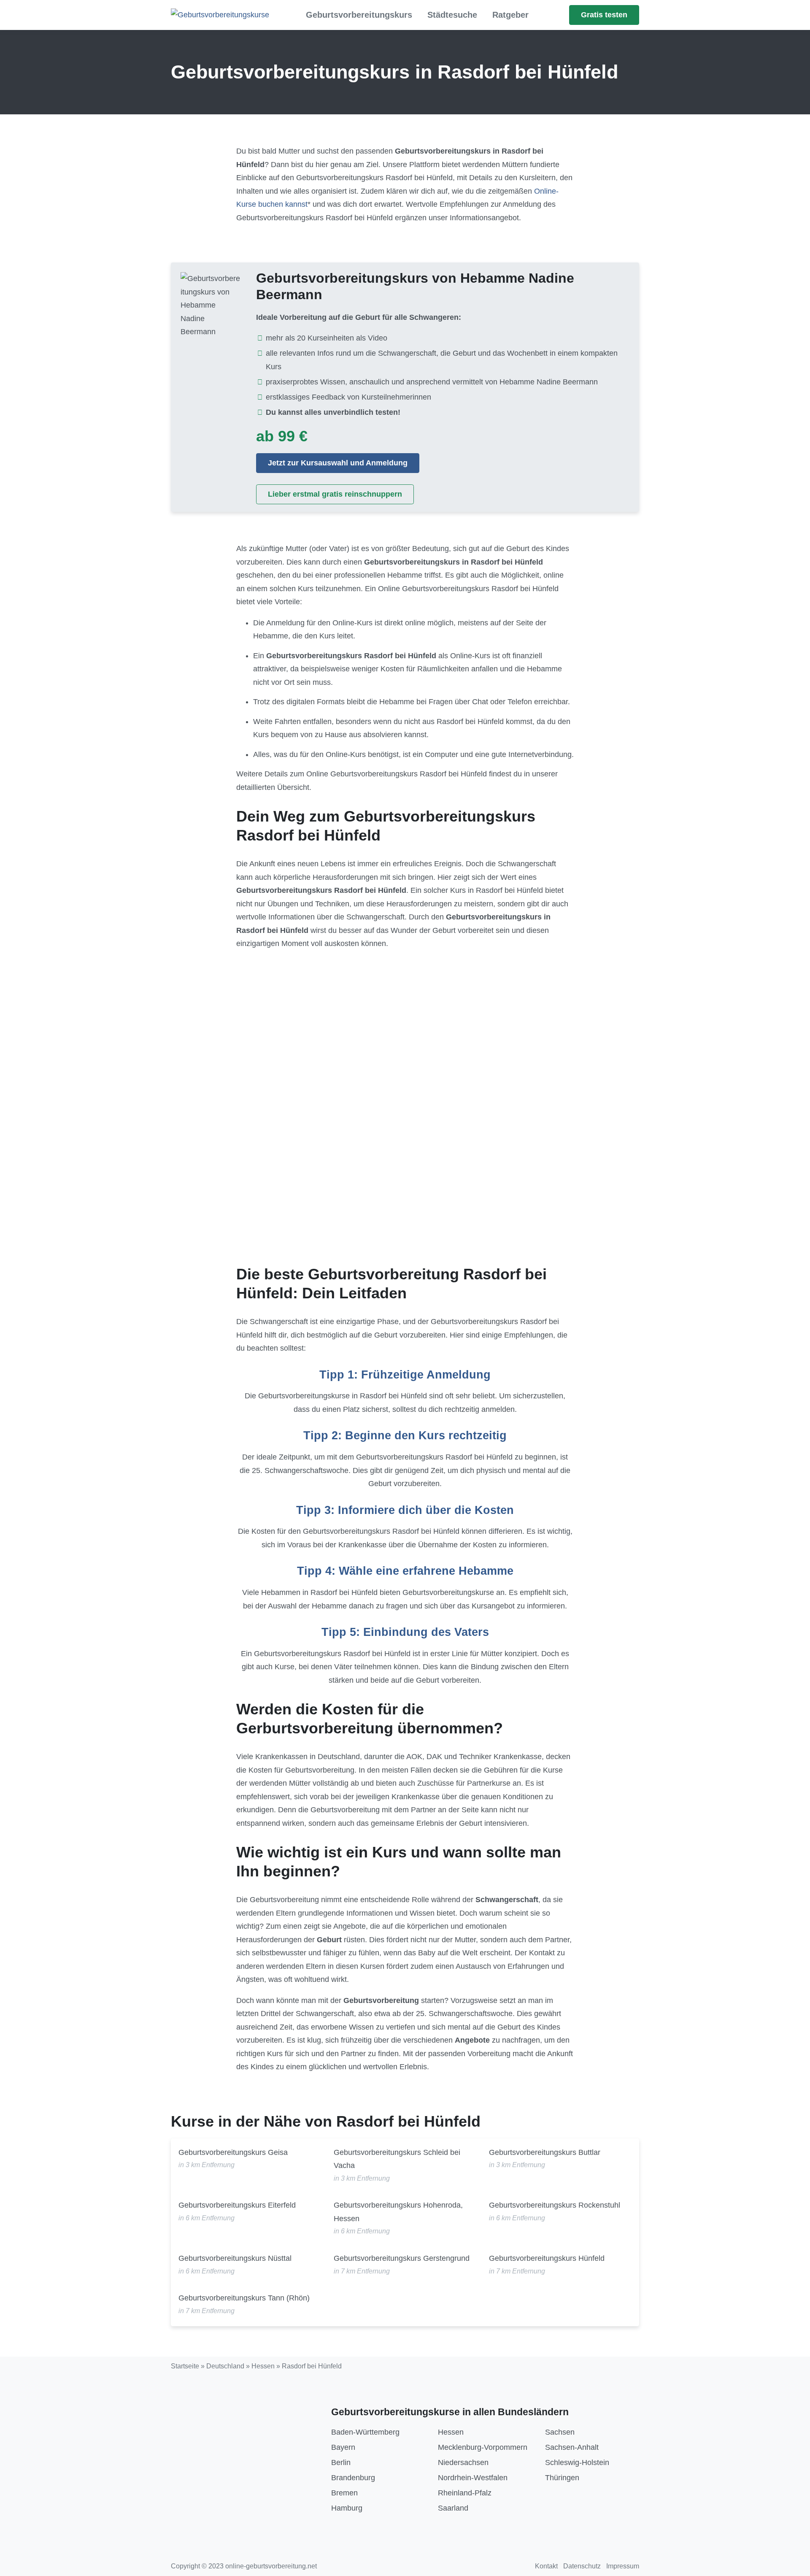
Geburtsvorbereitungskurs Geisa (233, 2152)
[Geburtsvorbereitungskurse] (220, 15)
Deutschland (225, 2366)
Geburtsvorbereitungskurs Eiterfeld (237, 2205)
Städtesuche (452, 15)
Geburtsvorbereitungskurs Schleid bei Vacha (397, 2159)
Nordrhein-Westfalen (473, 2478)
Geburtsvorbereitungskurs (359, 15)
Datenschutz (582, 2566)
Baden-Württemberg (365, 2432)
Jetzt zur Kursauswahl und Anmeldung (338, 463)
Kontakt (546, 2566)
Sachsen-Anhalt (572, 2447)
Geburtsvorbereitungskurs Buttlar (545, 2152)
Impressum (623, 2566)
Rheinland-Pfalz (465, 2493)
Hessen (263, 2366)
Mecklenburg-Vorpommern (483, 2447)
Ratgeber (510, 15)
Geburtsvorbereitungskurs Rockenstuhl (555, 2205)
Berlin (341, 2462)
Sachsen (560, 2432)
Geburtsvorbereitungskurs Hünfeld (547, 2258)
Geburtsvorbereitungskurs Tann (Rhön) (244, 2298)
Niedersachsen (463, 2462)
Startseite (185, 2366)
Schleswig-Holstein (577, 2462)
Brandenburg (353, 2478)
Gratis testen (604, 15)
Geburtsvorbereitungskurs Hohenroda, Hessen (398, 2212)
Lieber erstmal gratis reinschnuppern (335, 494)
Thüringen (562, 2478)
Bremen (344, 2493)
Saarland (453, 2508)
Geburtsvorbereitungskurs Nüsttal (235, 2258)
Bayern (343, 2447)
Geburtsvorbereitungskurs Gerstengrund (402, 2258)
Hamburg (347, 2508)
